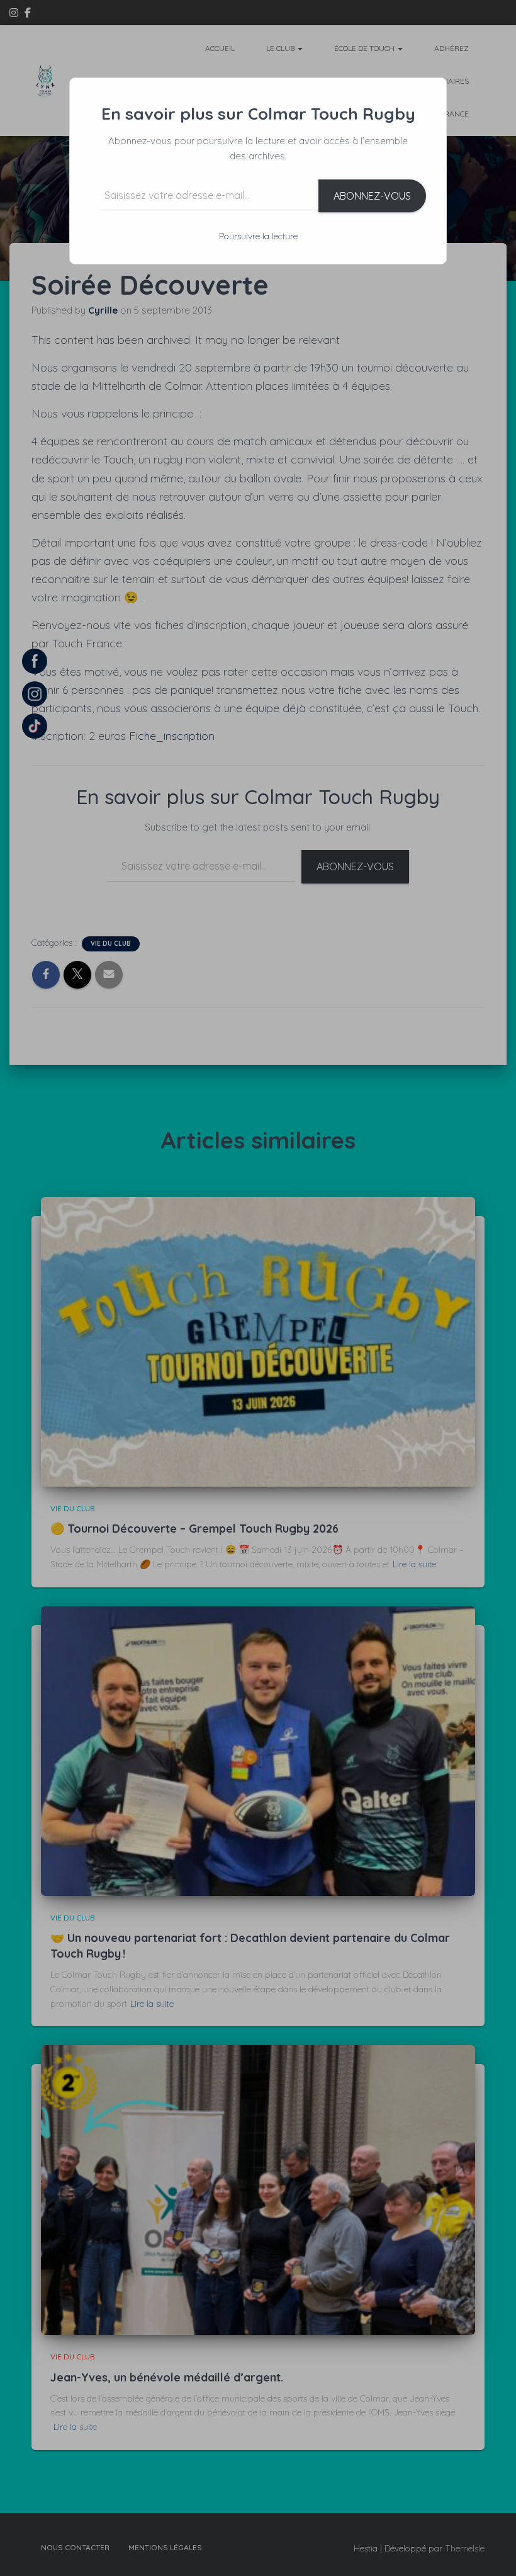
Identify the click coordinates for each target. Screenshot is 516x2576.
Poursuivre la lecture (258, 236)
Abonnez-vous (372, 196)
